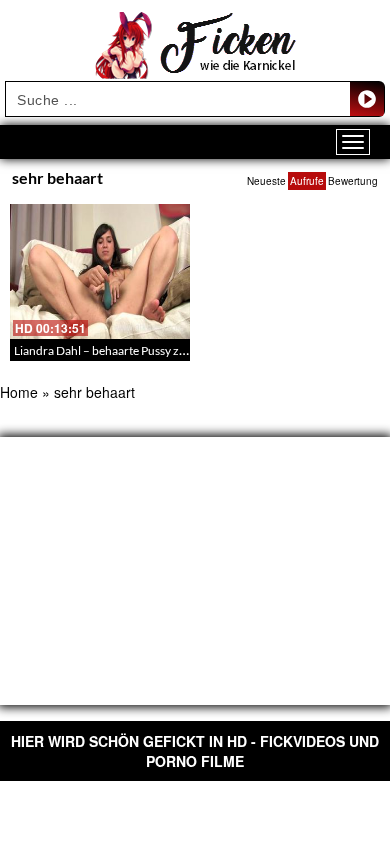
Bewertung (353, 181)
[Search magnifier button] (367, 99)
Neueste (266, 181)
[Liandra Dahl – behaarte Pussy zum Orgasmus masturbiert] (100, 271)
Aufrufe (307, 181)
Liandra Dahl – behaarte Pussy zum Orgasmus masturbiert (165, 350)
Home (19, 392)
